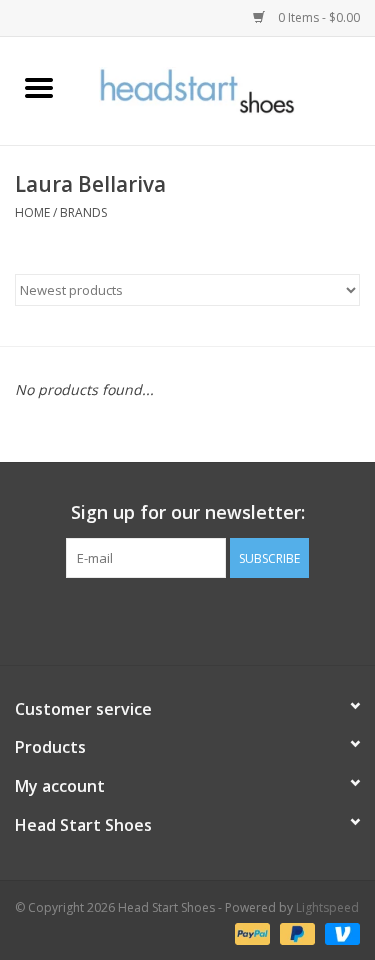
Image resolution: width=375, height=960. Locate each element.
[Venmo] (339, 932)
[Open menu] (39, 87)
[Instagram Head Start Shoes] (206, 619)
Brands (83, 212)
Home (32, 212)
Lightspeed (327, 907)
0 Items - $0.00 (317, 17)
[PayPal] (250, 932)
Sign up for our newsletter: (188, 512)
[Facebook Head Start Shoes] (170, 619)
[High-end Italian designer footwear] (227, 89)
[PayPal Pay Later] (295, 932)
